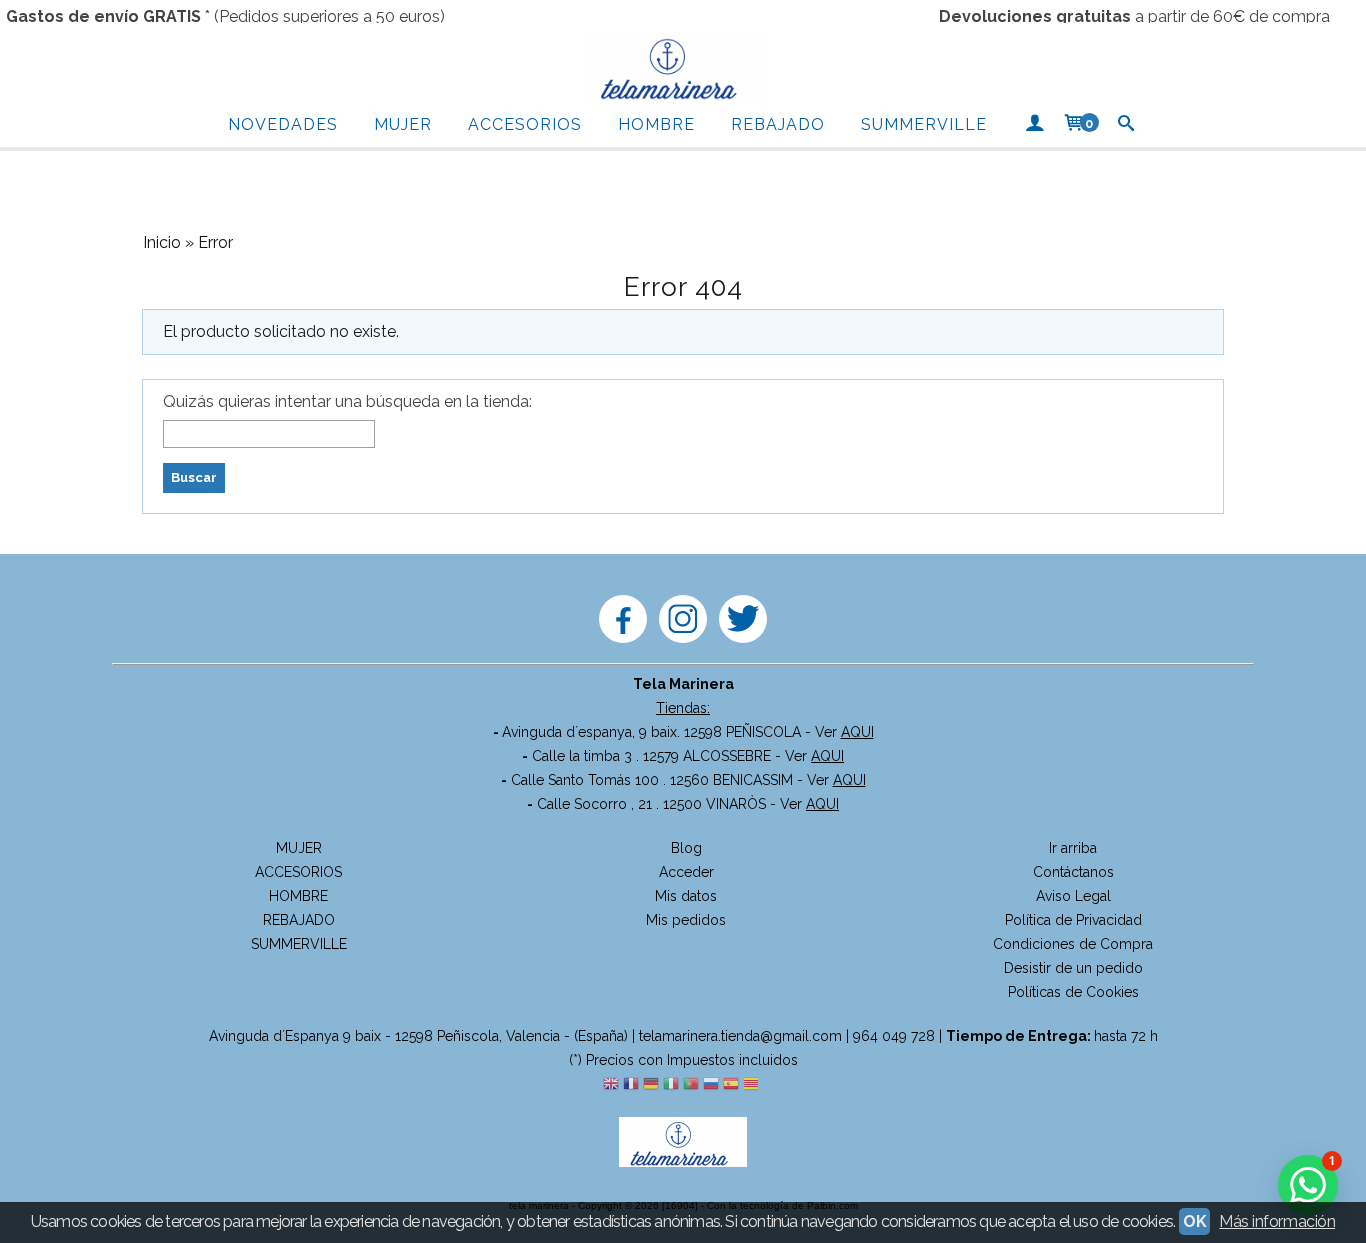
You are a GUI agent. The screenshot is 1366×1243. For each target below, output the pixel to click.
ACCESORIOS (525, 124)
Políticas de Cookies (1073, 992)
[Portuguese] (691, 1085)
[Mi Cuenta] (1034, 125)
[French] (631, 1085)
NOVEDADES (283, 124)
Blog (686, 848)
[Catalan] (753, 1085)
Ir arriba (1073, 848)
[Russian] (711, 1085)
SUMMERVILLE (924, 124)
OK (1194, 1221)
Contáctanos (1073, 872)
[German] (651, 1085)
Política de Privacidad (1073, 920)
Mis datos (686, 896)
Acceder (686, 872)
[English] (611, 1085)
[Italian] (671, 1085)
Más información (1277, 1221)
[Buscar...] (1126, 125)
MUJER (403, 124)
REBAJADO (778, 124)
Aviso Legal (1073, 896)
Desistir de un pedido (1073, 968)
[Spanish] (731, 1085)
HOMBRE (656, 124)
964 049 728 (894, 1036)
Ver (844, 732)
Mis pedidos (686, 920)
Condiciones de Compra (1073, 944)
